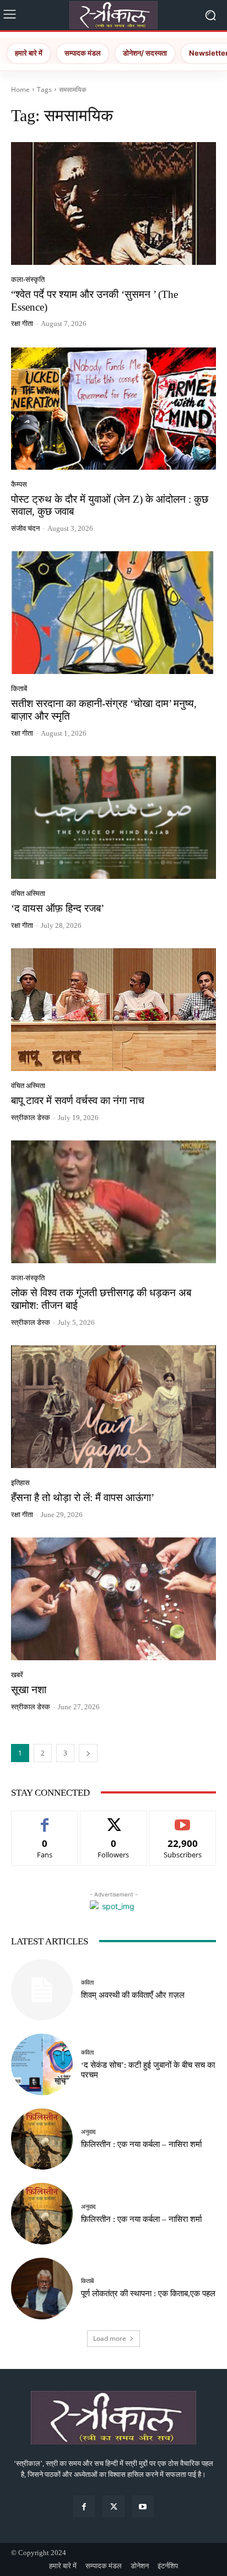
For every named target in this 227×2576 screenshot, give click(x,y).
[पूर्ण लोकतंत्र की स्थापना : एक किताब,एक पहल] (42, 2289)
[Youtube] (143, 2506)
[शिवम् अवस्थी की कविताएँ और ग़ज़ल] (42, 1990)
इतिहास (20, 1483)
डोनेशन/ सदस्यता (145, 53)
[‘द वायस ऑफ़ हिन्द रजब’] (113, 817)
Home (20, 89)
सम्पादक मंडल (83, 53)
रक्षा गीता (22, 324)
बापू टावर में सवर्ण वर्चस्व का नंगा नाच (78, 1100)
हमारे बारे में (29, 53)
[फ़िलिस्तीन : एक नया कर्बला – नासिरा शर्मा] (42, 2139)
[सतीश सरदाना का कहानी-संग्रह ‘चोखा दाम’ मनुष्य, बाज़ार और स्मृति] (113, 613)
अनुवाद (88, 2132)
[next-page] (88, 1753)
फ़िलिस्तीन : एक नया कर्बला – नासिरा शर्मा (141, 2144)
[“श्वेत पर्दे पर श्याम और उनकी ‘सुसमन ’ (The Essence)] (113, 203)
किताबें (19, 689)
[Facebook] (84, 2506)
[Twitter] (113, 2506)
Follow (114, 1819)
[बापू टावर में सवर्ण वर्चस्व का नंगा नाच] (113, 1010)
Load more (110, 2338)
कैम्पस (19, 484)
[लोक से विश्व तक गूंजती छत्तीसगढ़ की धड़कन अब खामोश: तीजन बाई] (113, 1202)
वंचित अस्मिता (28, 893)
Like (45, 1819)
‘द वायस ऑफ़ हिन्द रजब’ (58, 908)
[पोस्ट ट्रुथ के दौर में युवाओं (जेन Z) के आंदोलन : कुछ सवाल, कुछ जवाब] (113, 408)
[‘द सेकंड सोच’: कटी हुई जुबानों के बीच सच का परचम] (42, 2064)
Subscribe (183, 1819)
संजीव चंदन (25, 528)
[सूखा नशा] (113, 1599)
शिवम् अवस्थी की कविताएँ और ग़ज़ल (133, 1995)
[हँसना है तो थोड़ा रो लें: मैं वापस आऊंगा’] (113, 1407)
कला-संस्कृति (28, 279)
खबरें (17, 1675)
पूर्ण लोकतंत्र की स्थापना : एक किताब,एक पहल (148, 2294)
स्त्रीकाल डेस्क (31, 1118)
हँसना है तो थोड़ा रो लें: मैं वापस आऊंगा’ (83, 1498)
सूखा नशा (29, 1690)
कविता (87, 1983)
